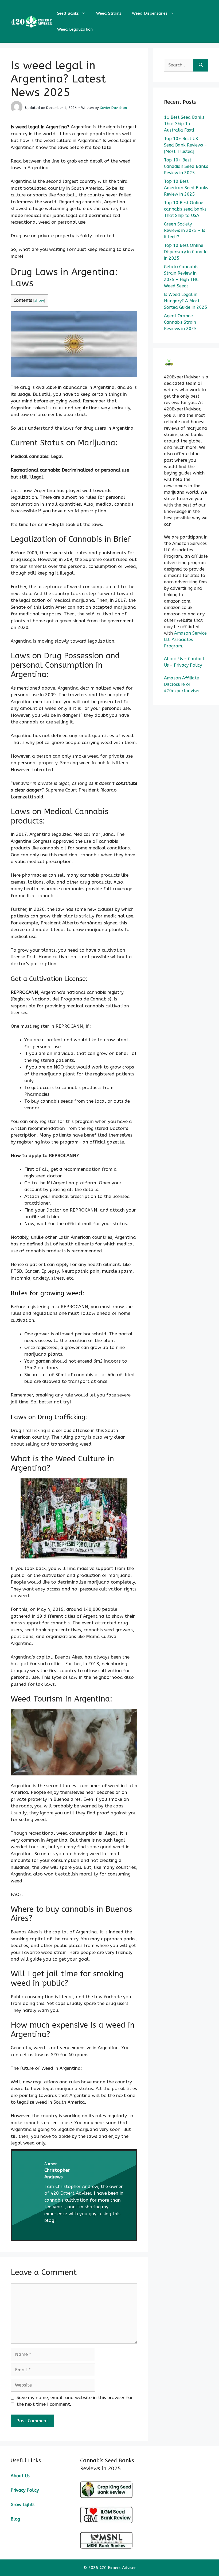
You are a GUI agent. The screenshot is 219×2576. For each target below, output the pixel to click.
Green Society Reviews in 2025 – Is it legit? (185, 230)
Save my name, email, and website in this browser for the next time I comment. (75, 2401)
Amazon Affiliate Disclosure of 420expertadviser (182, 684)
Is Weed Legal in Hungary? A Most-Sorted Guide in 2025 (186, 301)
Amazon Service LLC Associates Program (185, 640)
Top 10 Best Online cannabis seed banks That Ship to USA (185, 209)
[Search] (201, 65)
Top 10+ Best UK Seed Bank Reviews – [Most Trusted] (185, 145)
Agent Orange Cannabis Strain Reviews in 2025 (180, 322)
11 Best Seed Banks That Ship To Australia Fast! (184, 124)
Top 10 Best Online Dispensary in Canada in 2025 (186, 252)
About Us (173, 659)
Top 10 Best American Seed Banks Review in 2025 (186, 188)
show (39, 301)
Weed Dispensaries (150, 13)
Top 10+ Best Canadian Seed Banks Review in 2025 (186, 166)
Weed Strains (109, 13)
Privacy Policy (188, 665)
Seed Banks (68, 13)
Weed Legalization (75, 29)
